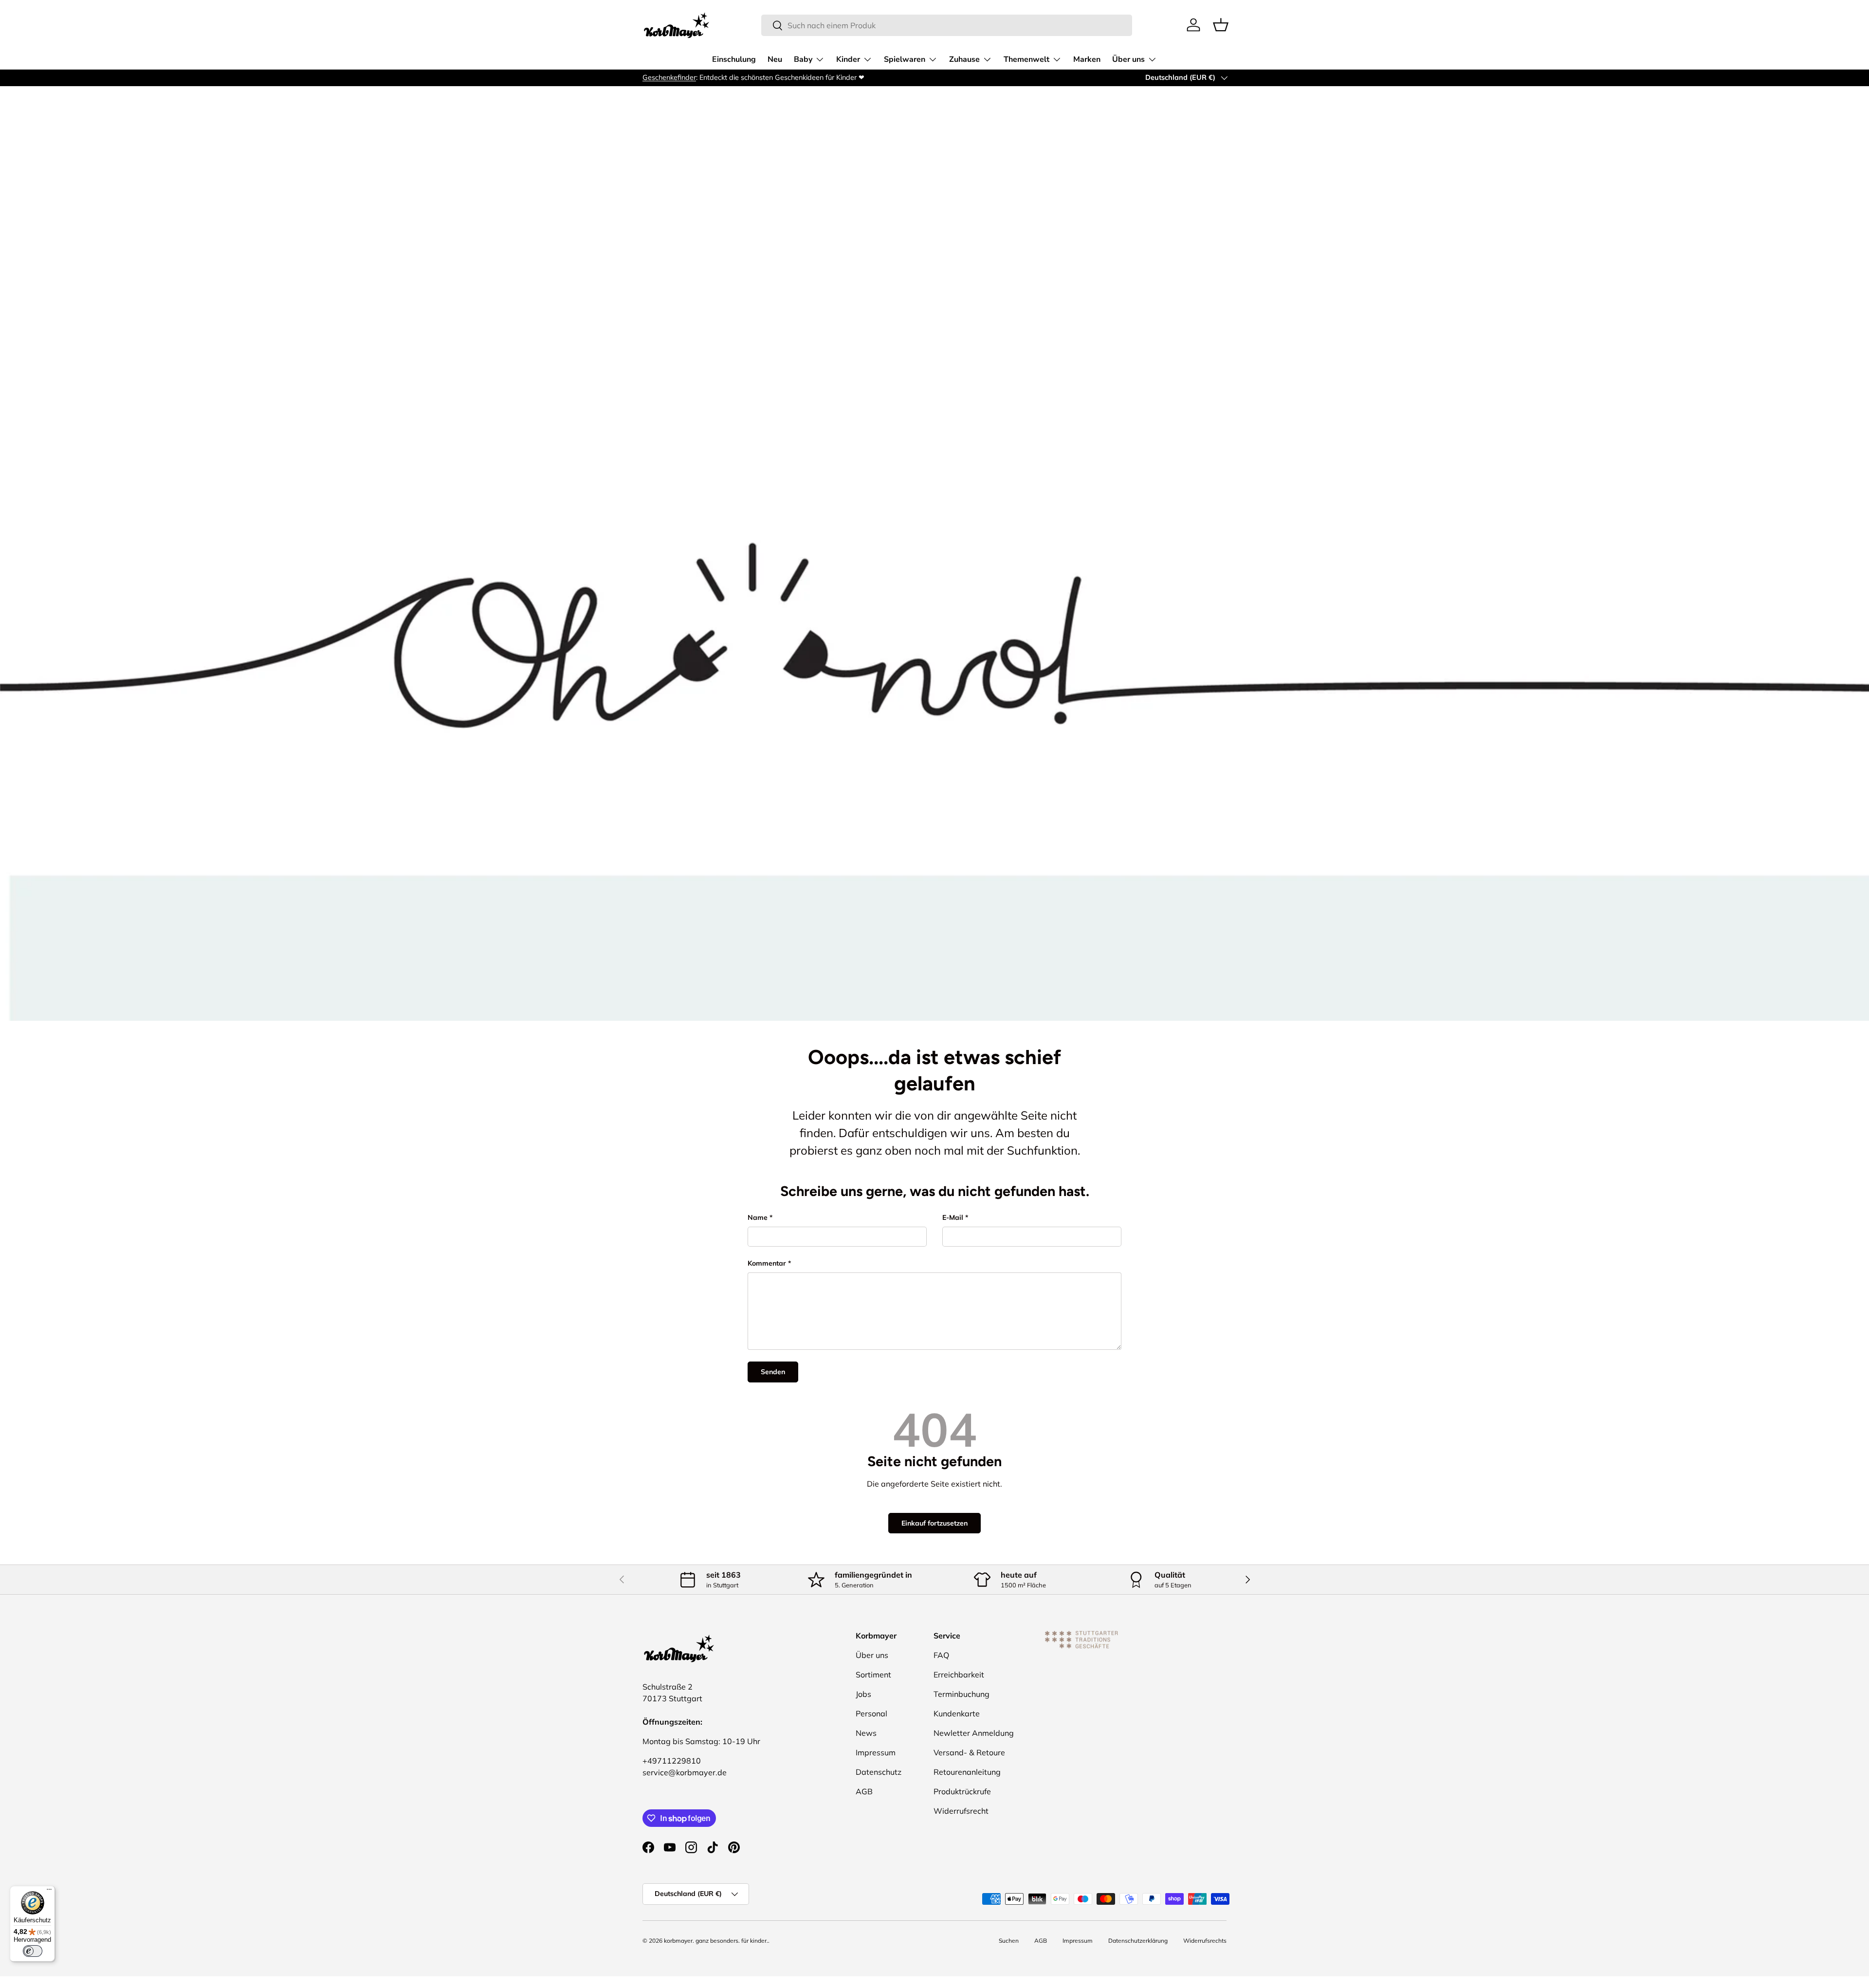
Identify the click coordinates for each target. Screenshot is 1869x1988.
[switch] (33, 1951)
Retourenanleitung (967, 1772)
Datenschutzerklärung (1138, 1941)
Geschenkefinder (669, 77)
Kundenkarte (957, 1713)
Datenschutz (879, 1772)
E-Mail (953, 1217)
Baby (803, 59)
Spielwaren (905, 59)
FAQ (941, 1655)
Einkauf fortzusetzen (934, 1523)
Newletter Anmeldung (974, 1733)
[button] (1221, 25)
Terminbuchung (962, 1694)
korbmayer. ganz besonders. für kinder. (716, 1941)
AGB (864, 1791)
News (866, 1733)
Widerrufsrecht (961, 1811)
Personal (871, 1713)
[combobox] (947, 25)
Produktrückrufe (962, 1791)
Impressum (876, 1752)
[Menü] (49, 1892)
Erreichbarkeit (959, 1675)
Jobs (863, 1694)
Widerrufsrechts (1205, 1941)
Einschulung (734, 59)
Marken (1087, 59)
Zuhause (964, 59)
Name (758, 1217)
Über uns (1128, 59)
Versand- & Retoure (969, 1752)
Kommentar (767, 1263)
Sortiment (873, 1675)
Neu (775, 59)
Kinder (848, 59)
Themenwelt (1026, 59)
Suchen (1009, 1941)
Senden (773, 1372)
